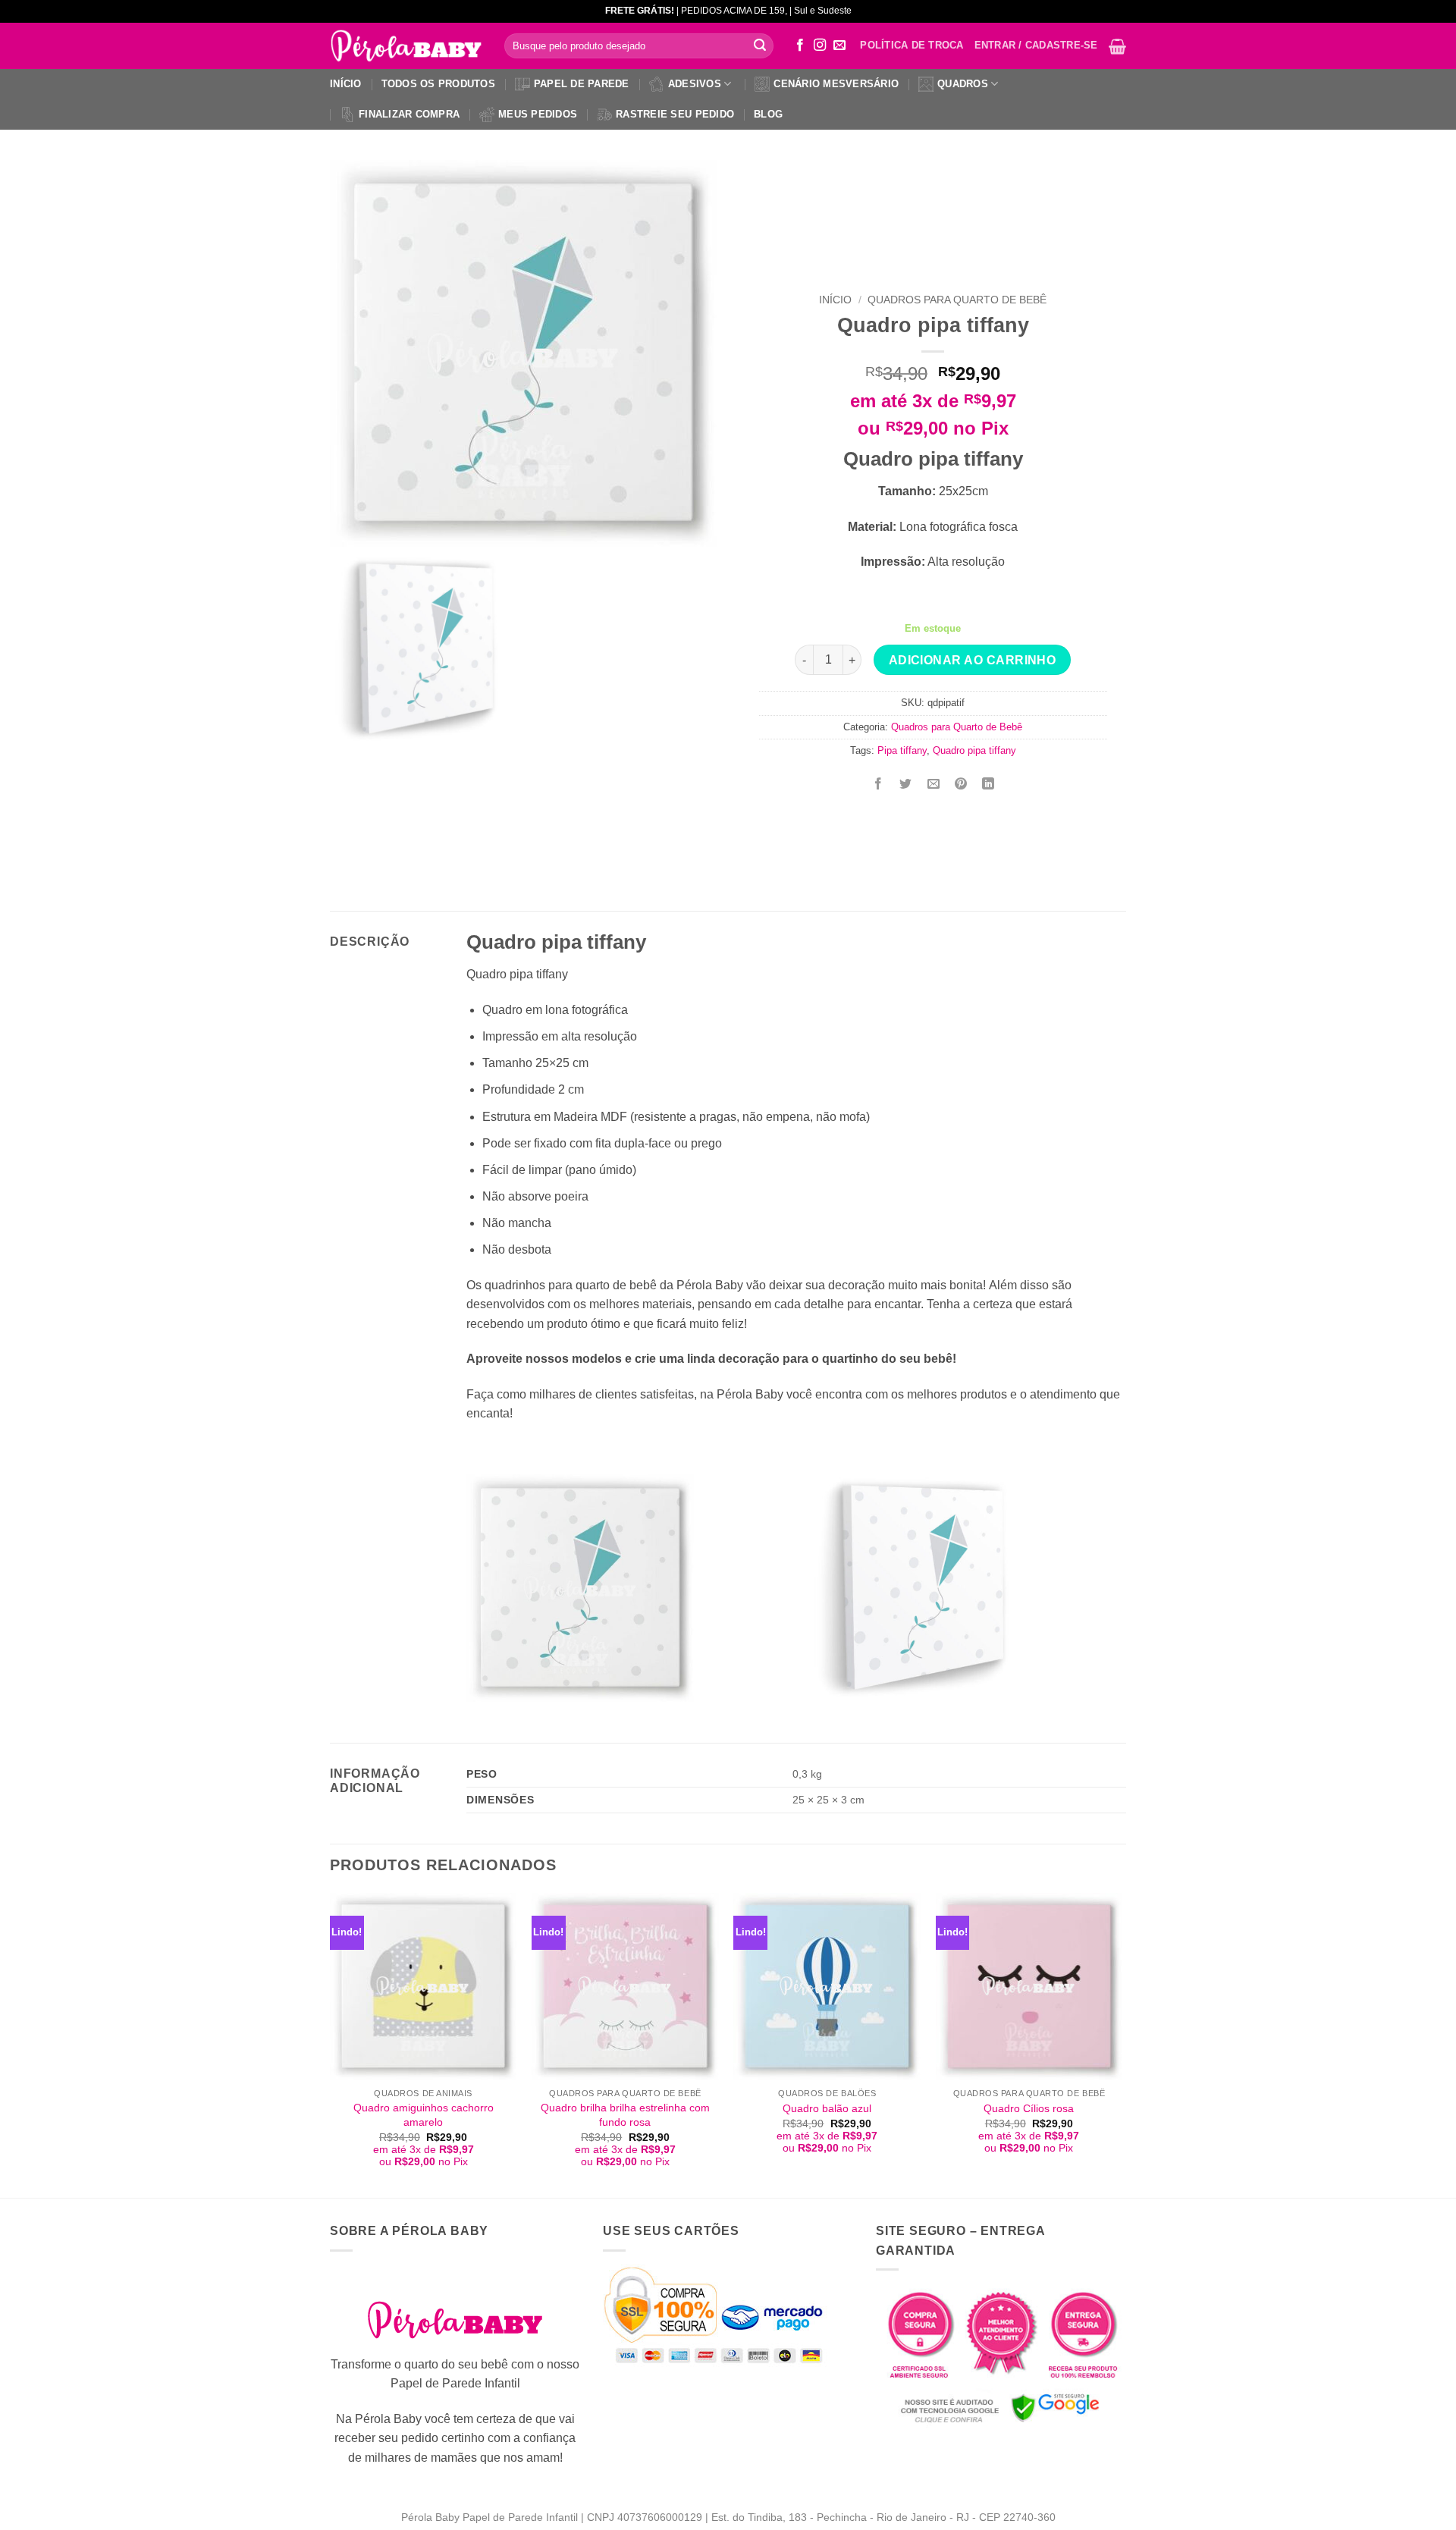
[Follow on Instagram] (820, 46)
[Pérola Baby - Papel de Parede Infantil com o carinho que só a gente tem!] (406, 46)
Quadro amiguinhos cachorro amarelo (424, 2115)
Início (346, 84)
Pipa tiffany (902, 750)
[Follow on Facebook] (800, 46)
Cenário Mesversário (836, 84)
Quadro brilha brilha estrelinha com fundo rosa (625, 2115)
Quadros (963, 84)
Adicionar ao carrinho (973, 660)
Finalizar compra (409, 114)
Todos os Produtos (438, 84)
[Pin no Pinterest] (960, 785)
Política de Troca (912, 45)
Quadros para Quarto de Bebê (957, 300)
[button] (1117, 46)
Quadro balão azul (827, 2108)
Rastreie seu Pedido (675, 114)
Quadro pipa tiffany (974, 750)
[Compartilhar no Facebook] (879, 785)
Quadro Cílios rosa (1029, 2108)
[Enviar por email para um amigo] (933, 785)
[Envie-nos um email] (839, 46)
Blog (768, 114)
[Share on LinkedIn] (988, 785)
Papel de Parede (582, 84)
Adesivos (695, 84)
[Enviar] (760, 46)
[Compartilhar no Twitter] (906, 785)
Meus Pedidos (538, 114)
